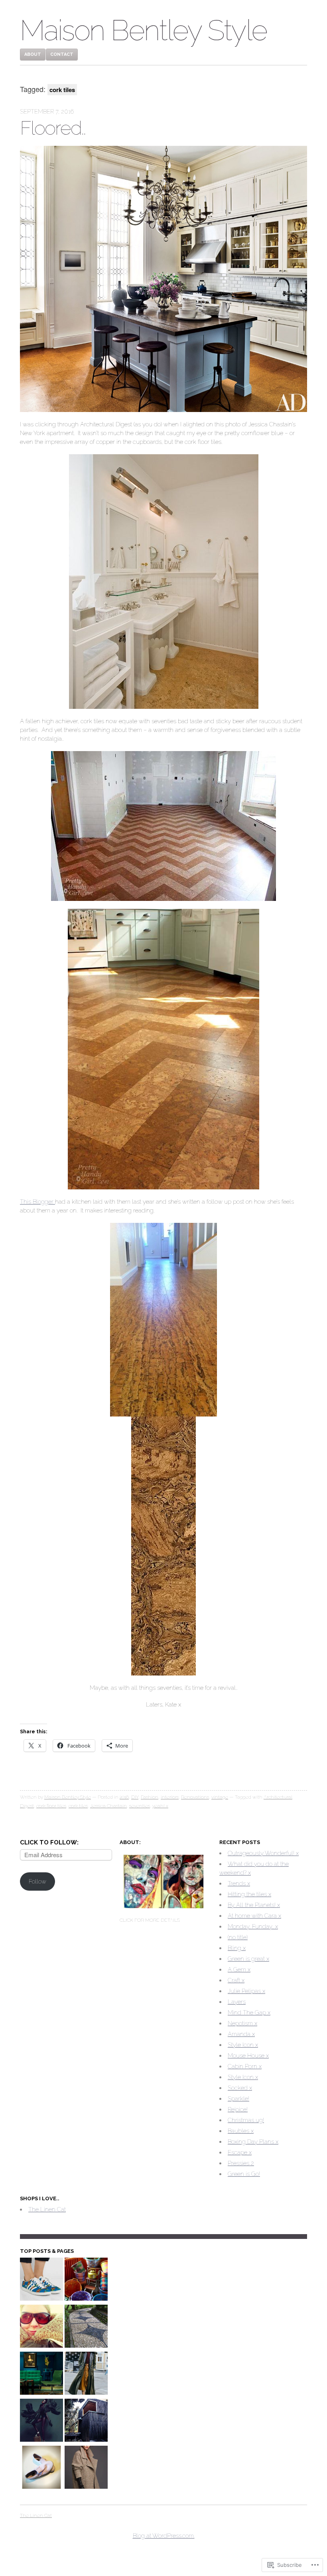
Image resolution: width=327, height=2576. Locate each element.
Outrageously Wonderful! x (263, 1853)
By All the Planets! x (254, 1905)
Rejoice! (238, 2109)
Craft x (236, 1980)
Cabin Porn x (245, 2066)
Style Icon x (243, 2045)
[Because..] (41, 2421)
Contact (62, 54)
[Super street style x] (86, 2374)
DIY (135, 1797)
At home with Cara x (254, 1916)
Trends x (239, 1883)
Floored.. (53, 128)
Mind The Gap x (249, 2013)
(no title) (238, 1937)
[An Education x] (41, 2327)
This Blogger (37, 1202)
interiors (170, 1797)
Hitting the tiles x (249, 1894)
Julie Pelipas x (246, 1991)
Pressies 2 (241, 2163)
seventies (140, 1806)
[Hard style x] (86, 2327)
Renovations (195, 1797)
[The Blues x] (41, 2374)
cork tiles (78, 1806)
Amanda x (241, 2034)
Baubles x (241, 2131)
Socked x (240, 2088)
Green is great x (248, 1959)
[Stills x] (86, 2468)
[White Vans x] (41, 2468)
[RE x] (86, 2280)
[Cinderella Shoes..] (41, 2280)
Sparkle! (238, 2099)
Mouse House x (248, 2056)
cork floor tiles (51, 1806)
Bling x (237, 1948)
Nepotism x (242, 2023)
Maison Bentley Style (143, 30)
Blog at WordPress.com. (164, 2536)
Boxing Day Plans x (253, 2142)
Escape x (240, 2152)
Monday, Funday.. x (253, 1927)
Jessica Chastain (108, 1806)
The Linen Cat (47, 2209)
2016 (124, 1797)
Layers (237, 2002)
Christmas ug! (246, 2120)
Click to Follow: (49, 1842)
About (33, 54)
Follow (37, 1881)
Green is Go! (244, 2174)
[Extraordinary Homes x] (86, 2421)
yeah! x (160, 1806)
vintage (220, 1797)
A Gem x (239, 1970)
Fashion (150, 1797)
